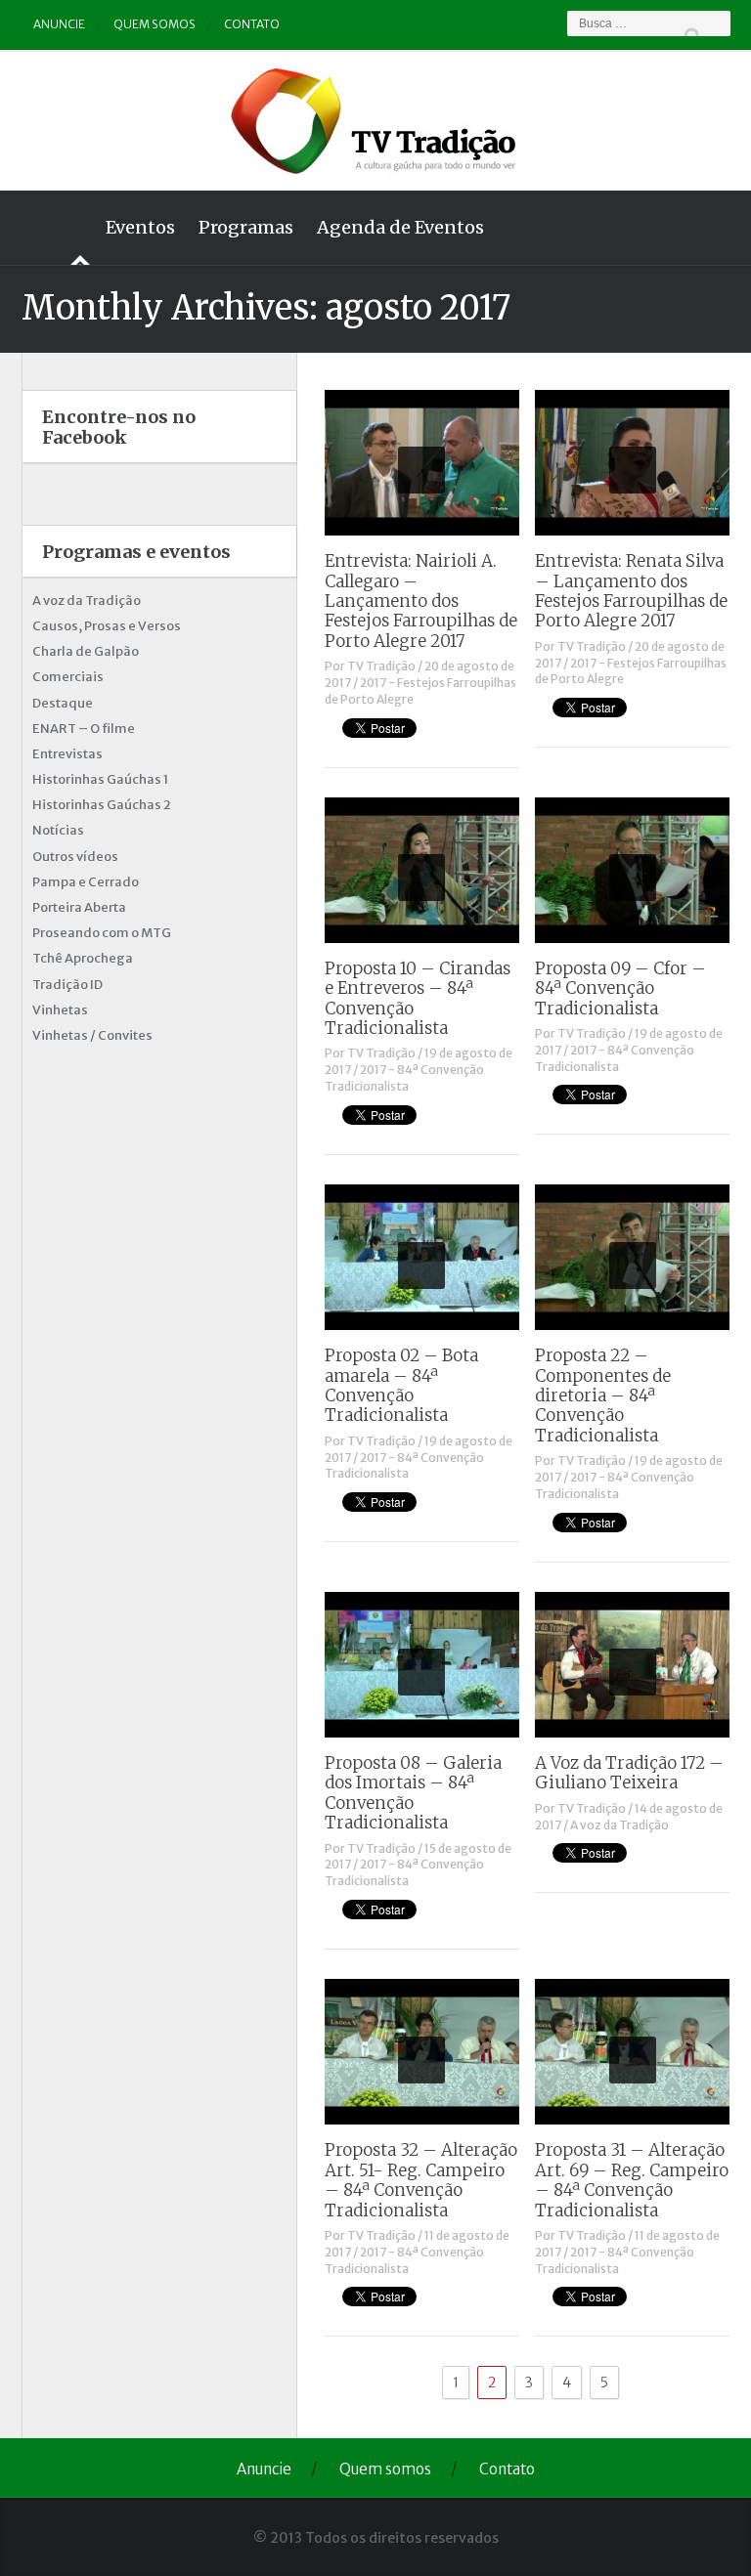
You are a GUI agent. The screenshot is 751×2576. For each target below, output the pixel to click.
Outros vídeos (75, 857)
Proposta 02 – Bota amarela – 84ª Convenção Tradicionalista (401, 1385)
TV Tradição (381, 666)
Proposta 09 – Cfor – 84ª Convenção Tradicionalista (620, 988)
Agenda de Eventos (400, 227)
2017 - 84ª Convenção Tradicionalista (404, 1078)
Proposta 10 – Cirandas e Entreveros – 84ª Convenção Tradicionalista (418, 998)
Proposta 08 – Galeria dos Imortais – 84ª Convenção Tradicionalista (413, 1793)
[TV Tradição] (375, 118)
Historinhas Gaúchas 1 (100, 779)
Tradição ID (67, 985)
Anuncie (59, 24)
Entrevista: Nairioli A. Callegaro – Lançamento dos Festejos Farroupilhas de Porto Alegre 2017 (421, 601)
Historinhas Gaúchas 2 (102, 805)
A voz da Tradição (619, 1825)
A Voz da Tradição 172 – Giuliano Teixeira (629, 1773)
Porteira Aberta (79, 907)
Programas (246, 227)
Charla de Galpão (86, 651)
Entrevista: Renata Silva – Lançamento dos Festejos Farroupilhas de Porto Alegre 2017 (631, 591)
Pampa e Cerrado (86, 882)
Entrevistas (67, 754)
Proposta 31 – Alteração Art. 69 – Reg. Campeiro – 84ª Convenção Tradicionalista (632, 2180)
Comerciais (68, 677)
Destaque (63, 703)
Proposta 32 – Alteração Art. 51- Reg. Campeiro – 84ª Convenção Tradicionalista (421, 2180)
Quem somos (155, 24)
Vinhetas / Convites (92, 1035)
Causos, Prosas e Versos (107, 626)
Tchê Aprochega (83, 958)
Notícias (58, 830)
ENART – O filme (84, 729)
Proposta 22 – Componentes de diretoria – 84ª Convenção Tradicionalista (603, 1395)
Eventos (140, 227)
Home (58, 228)
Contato (252, 24)
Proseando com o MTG (102, 933)
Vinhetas (60, 1010)
